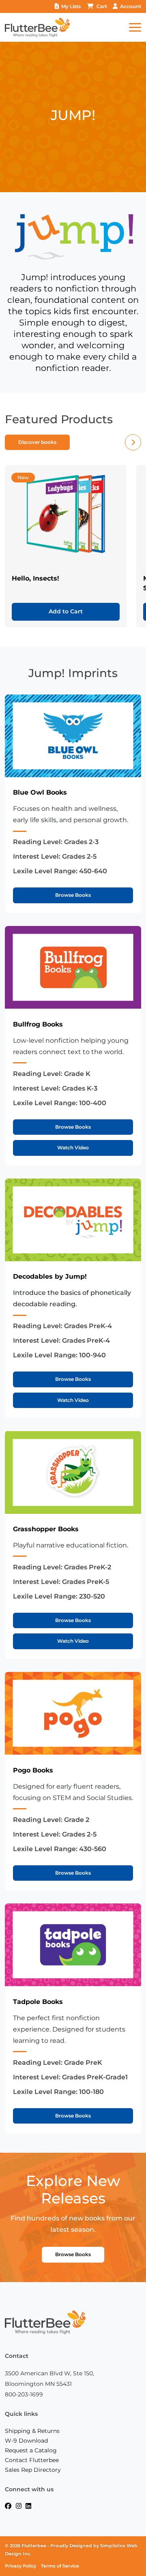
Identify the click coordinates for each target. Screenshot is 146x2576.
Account (131, 6)
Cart (102, 6)
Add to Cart (66, 611)
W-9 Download (26, 2441)
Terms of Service (60, 2566)
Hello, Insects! (35, 578)
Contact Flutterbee (32, 2460)
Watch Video (73, 1148)
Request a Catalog (31, 2450)
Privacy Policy (20, 2566)
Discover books (37, 442)
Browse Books (73, 895)
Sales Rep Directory (33, 2470)
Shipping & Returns (32, 2431)
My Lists (71, 6)
